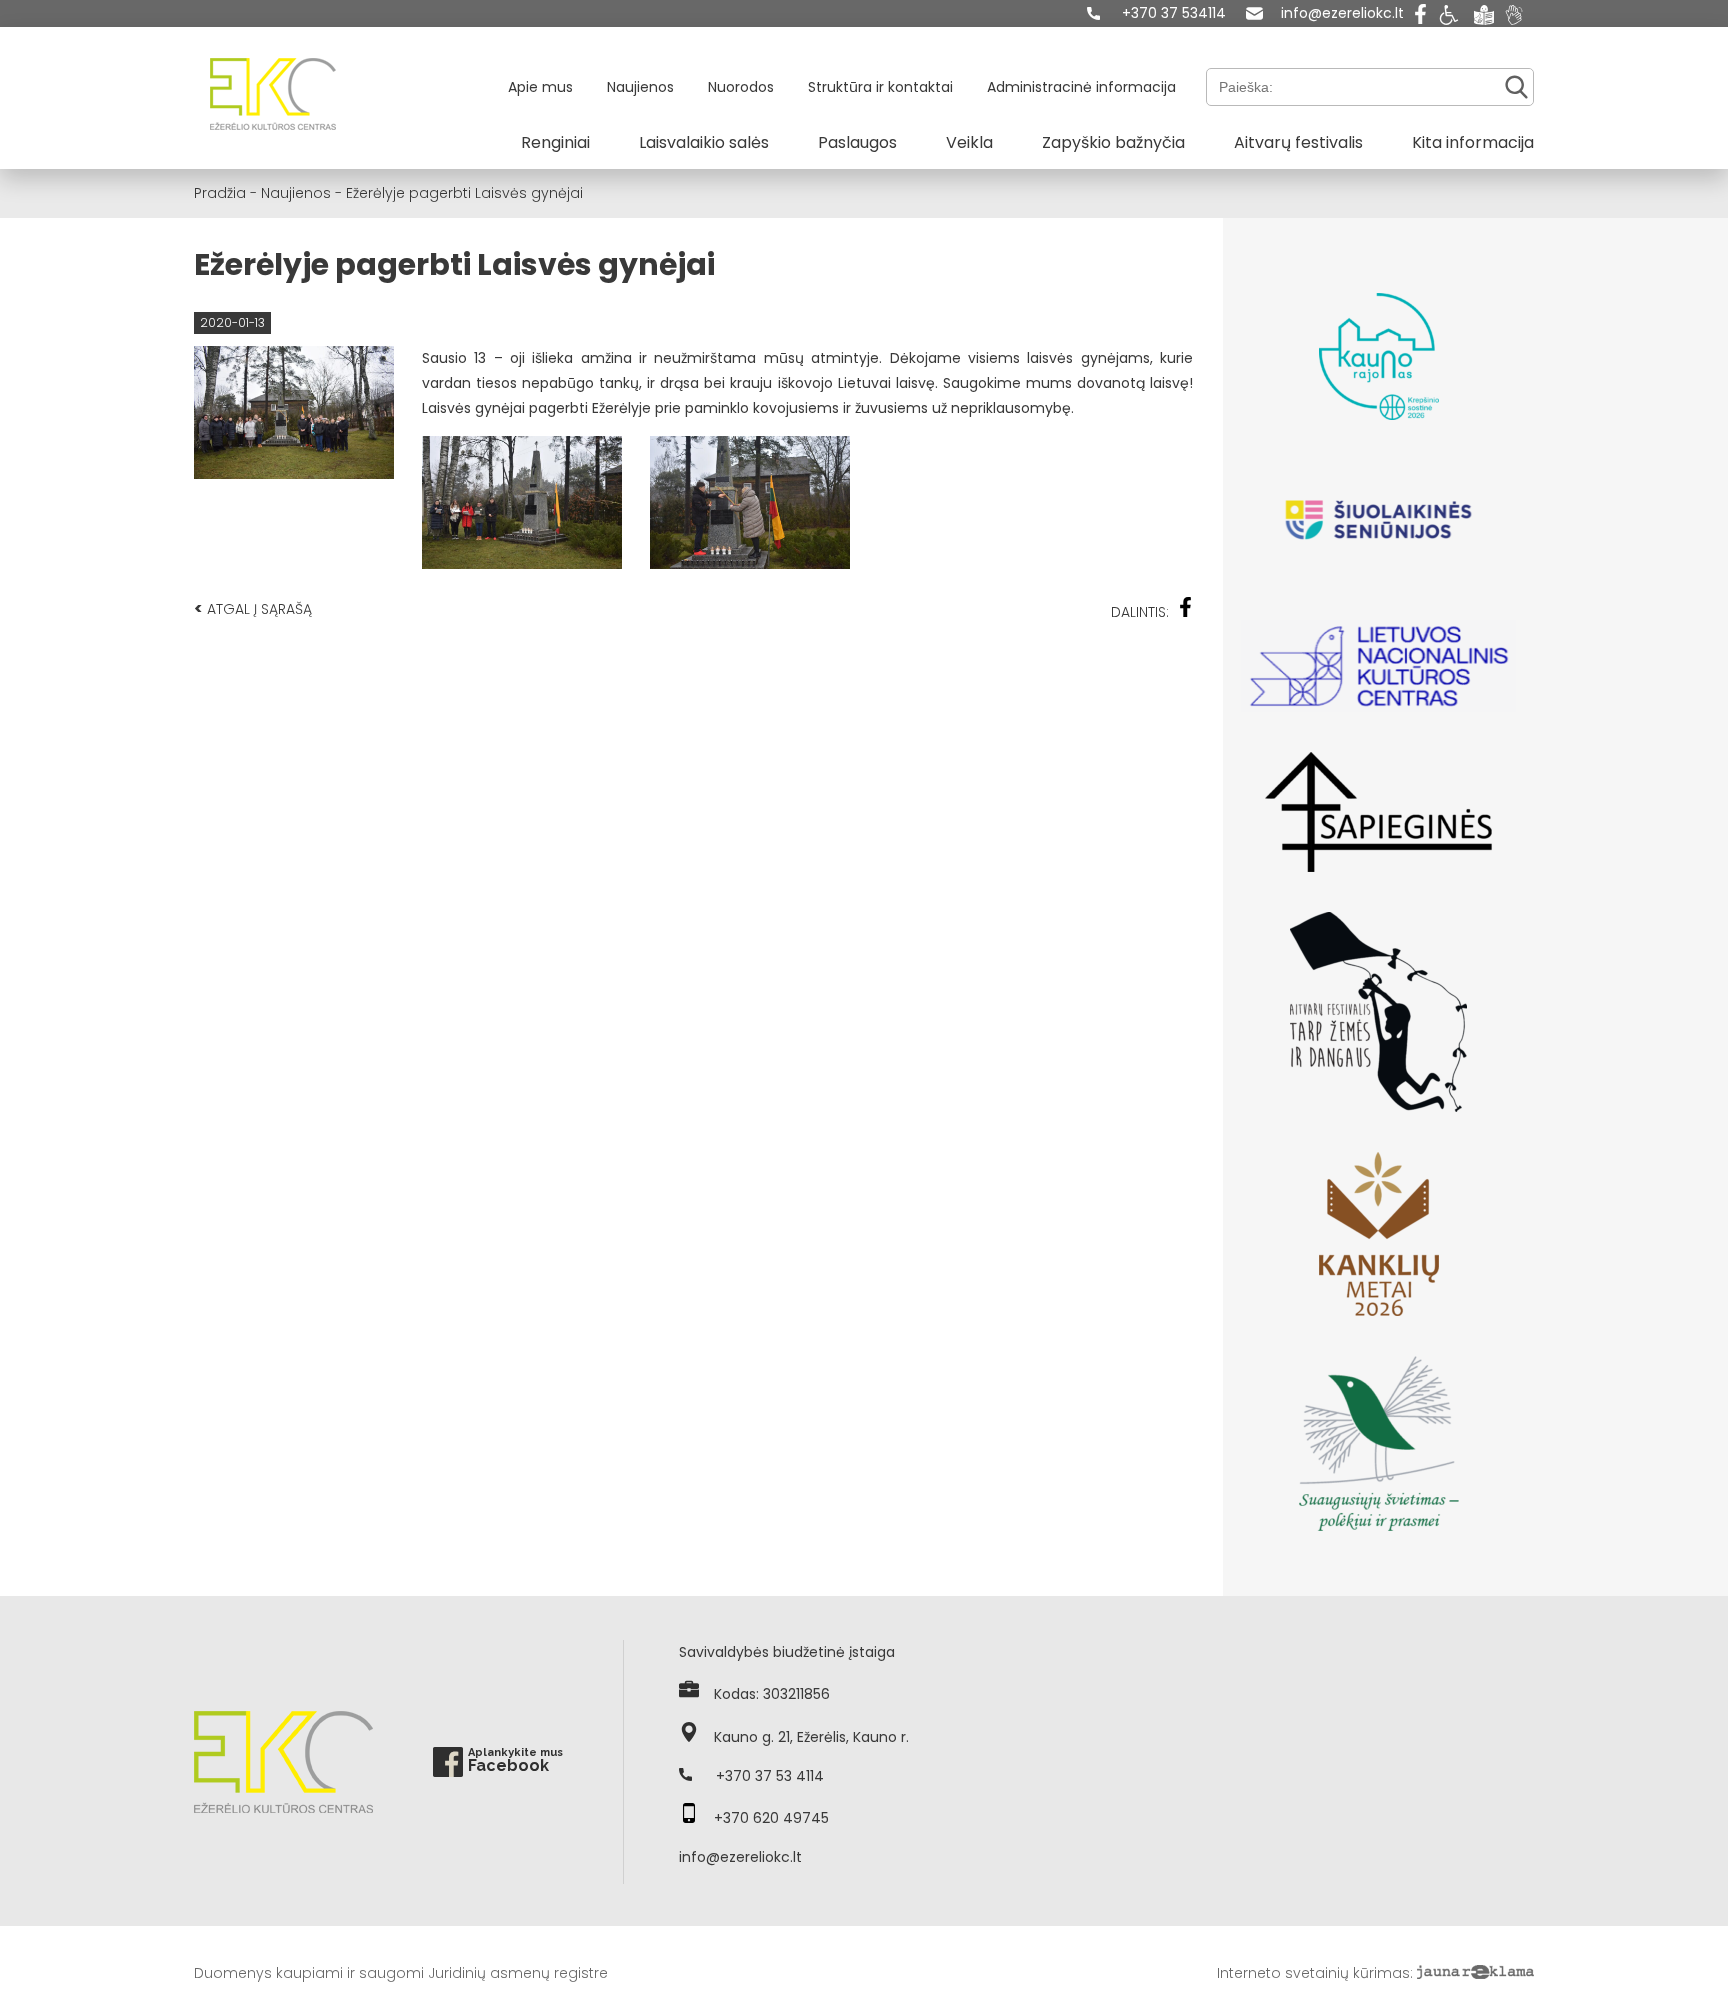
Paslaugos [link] (857, 142)
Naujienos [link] (640, 87)
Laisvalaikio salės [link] (704, 142)
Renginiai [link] (555, 142)
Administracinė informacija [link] (1081, 87)
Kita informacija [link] (1473, 142)
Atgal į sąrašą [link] (253, 608)
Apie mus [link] (540, 87)
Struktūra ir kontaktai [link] (880, 87)
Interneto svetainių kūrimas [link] (1313, 1973)
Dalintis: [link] (1140, 612)
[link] (1156, 13)
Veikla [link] (969, 142)
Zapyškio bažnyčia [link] (1113, 142)
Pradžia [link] (220, 193)
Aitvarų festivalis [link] (1298, 142)
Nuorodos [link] (741, 87)
